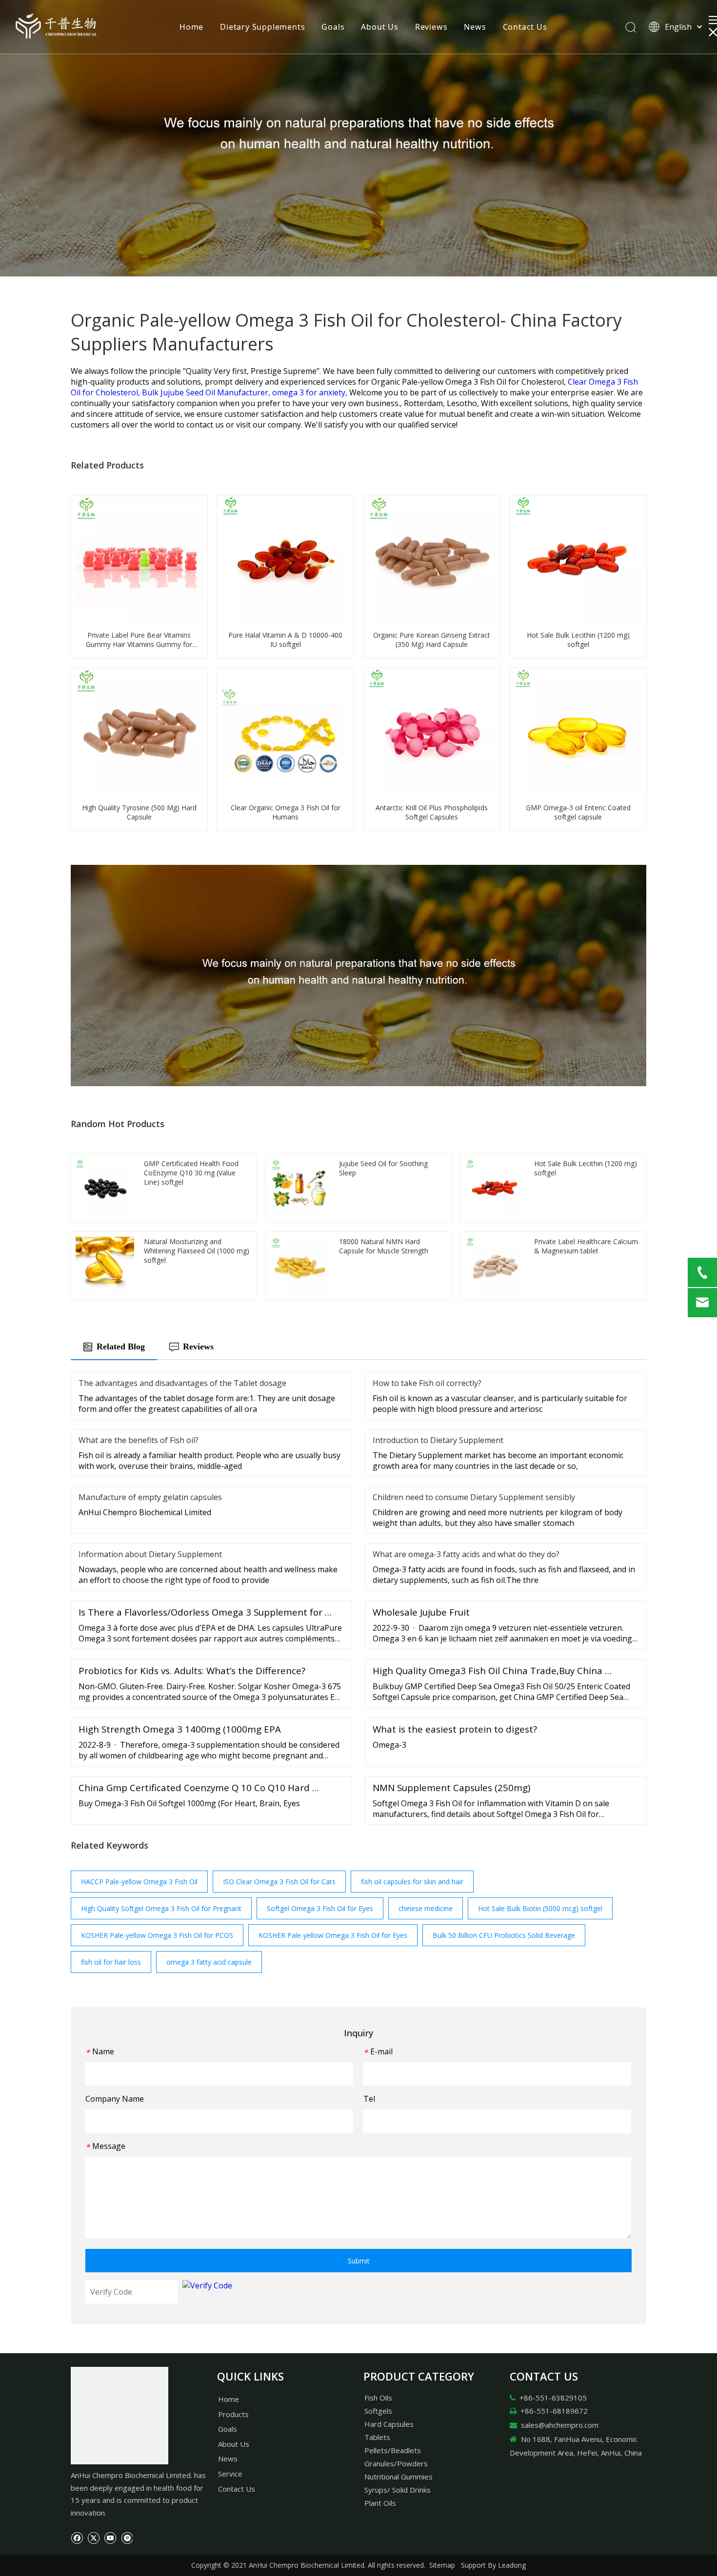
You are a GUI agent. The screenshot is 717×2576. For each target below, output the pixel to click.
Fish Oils (378, 2398)
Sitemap (442, 2565)
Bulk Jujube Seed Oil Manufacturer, (207, 392)
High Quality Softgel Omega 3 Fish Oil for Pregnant (161, 1908)
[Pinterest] (127, 2537)
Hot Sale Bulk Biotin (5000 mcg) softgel (540, 1908)
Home (191, 27)
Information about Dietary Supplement (150, 1554)
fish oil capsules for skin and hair (412, 1882)
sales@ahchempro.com (560, 2425)
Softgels (378, 2411)
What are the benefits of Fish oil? (139, 1440)
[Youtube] (110, 2537)
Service (230, 2474)
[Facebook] (77, 2537)
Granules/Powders (396, 2463)
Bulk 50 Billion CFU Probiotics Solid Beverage (504, 1935)
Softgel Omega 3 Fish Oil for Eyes (320, 1908)
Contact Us (525, 27)
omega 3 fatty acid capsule (209, 1962)
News (475, 27)
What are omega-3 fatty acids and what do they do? (466, 1554)
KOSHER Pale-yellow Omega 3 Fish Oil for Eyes (333, 1935)
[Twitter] (93, 2537)
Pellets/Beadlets (393, 2450)
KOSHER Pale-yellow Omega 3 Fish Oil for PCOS (157, 1935)
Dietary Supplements (262, 27)
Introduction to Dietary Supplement (438, 1440)
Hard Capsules (389, 2424)
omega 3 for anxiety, (311, 392)
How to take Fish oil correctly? (427, 1383)
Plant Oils (380, 2503)
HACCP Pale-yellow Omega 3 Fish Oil (139, 1882)
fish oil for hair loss (111, 1962)
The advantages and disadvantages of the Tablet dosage (182, 1383)
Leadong (512, 2565)
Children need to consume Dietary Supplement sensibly (474, 1497)
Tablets (377, 2437)
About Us (379, 27)
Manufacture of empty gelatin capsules (150, 1497)
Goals (333, 27)
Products (233, 2414)
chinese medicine (426, 1908)
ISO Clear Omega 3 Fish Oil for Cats (279, 1882)
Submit (359, 2261)
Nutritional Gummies (398, 2477)
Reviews (431, 27)
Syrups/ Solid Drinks (398, 2490)
